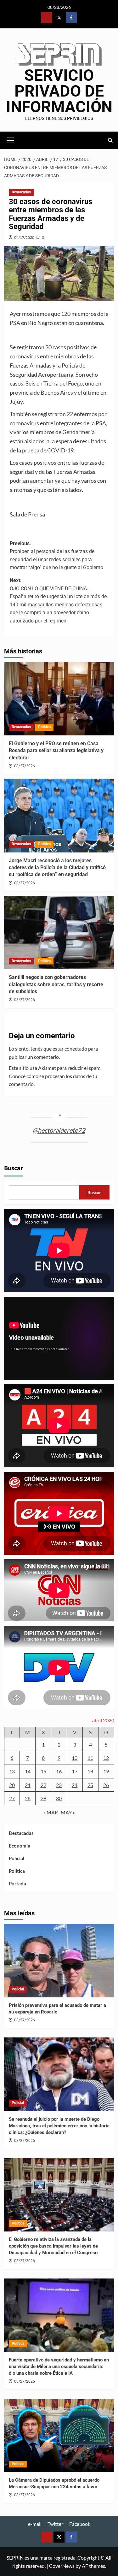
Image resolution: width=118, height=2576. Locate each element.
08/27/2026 (25, 766)
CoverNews (62, 2566)
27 (12, 1798)
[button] (10, 139)
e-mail (35, 2524)
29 (43, 1798)
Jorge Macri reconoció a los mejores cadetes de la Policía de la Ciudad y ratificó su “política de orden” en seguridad (57, 868)
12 (106, 1758)
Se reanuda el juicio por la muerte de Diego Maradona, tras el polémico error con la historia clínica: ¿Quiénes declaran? (59, 2126)
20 (12, 1785)
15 (43, 1771)
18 (90, 1771)
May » (68, 1812)
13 (12, 1771)
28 (28, 1798)
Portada (17, 1883)
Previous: (56, 556)
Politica (44, 727)
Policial (17, 1858)
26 (106, 1785)
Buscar (14, 1168)
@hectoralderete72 (59, 1130)
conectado (76, 1049)
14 (28, 1771)
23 (59, 1785)
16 (59, 1771)
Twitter (55, 2524)
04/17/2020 (24, 237)
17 (75, 1771)
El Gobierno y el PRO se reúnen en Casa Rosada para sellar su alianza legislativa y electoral (56, 751)
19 (106, 1771)
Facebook (80, 2524)
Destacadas (21, 192)
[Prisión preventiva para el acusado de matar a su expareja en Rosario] (59, 1961)
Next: (58, 601)
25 (90, 1785)
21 (28, 1785)
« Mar (51, 1812)
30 (59, 1798)
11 (90, 1758)
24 (75, 1785)
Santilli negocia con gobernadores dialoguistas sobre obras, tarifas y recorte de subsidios (56, 984)
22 (43, 1785)
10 (75, 1758)
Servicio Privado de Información (59, 91)
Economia (20, 1846)
